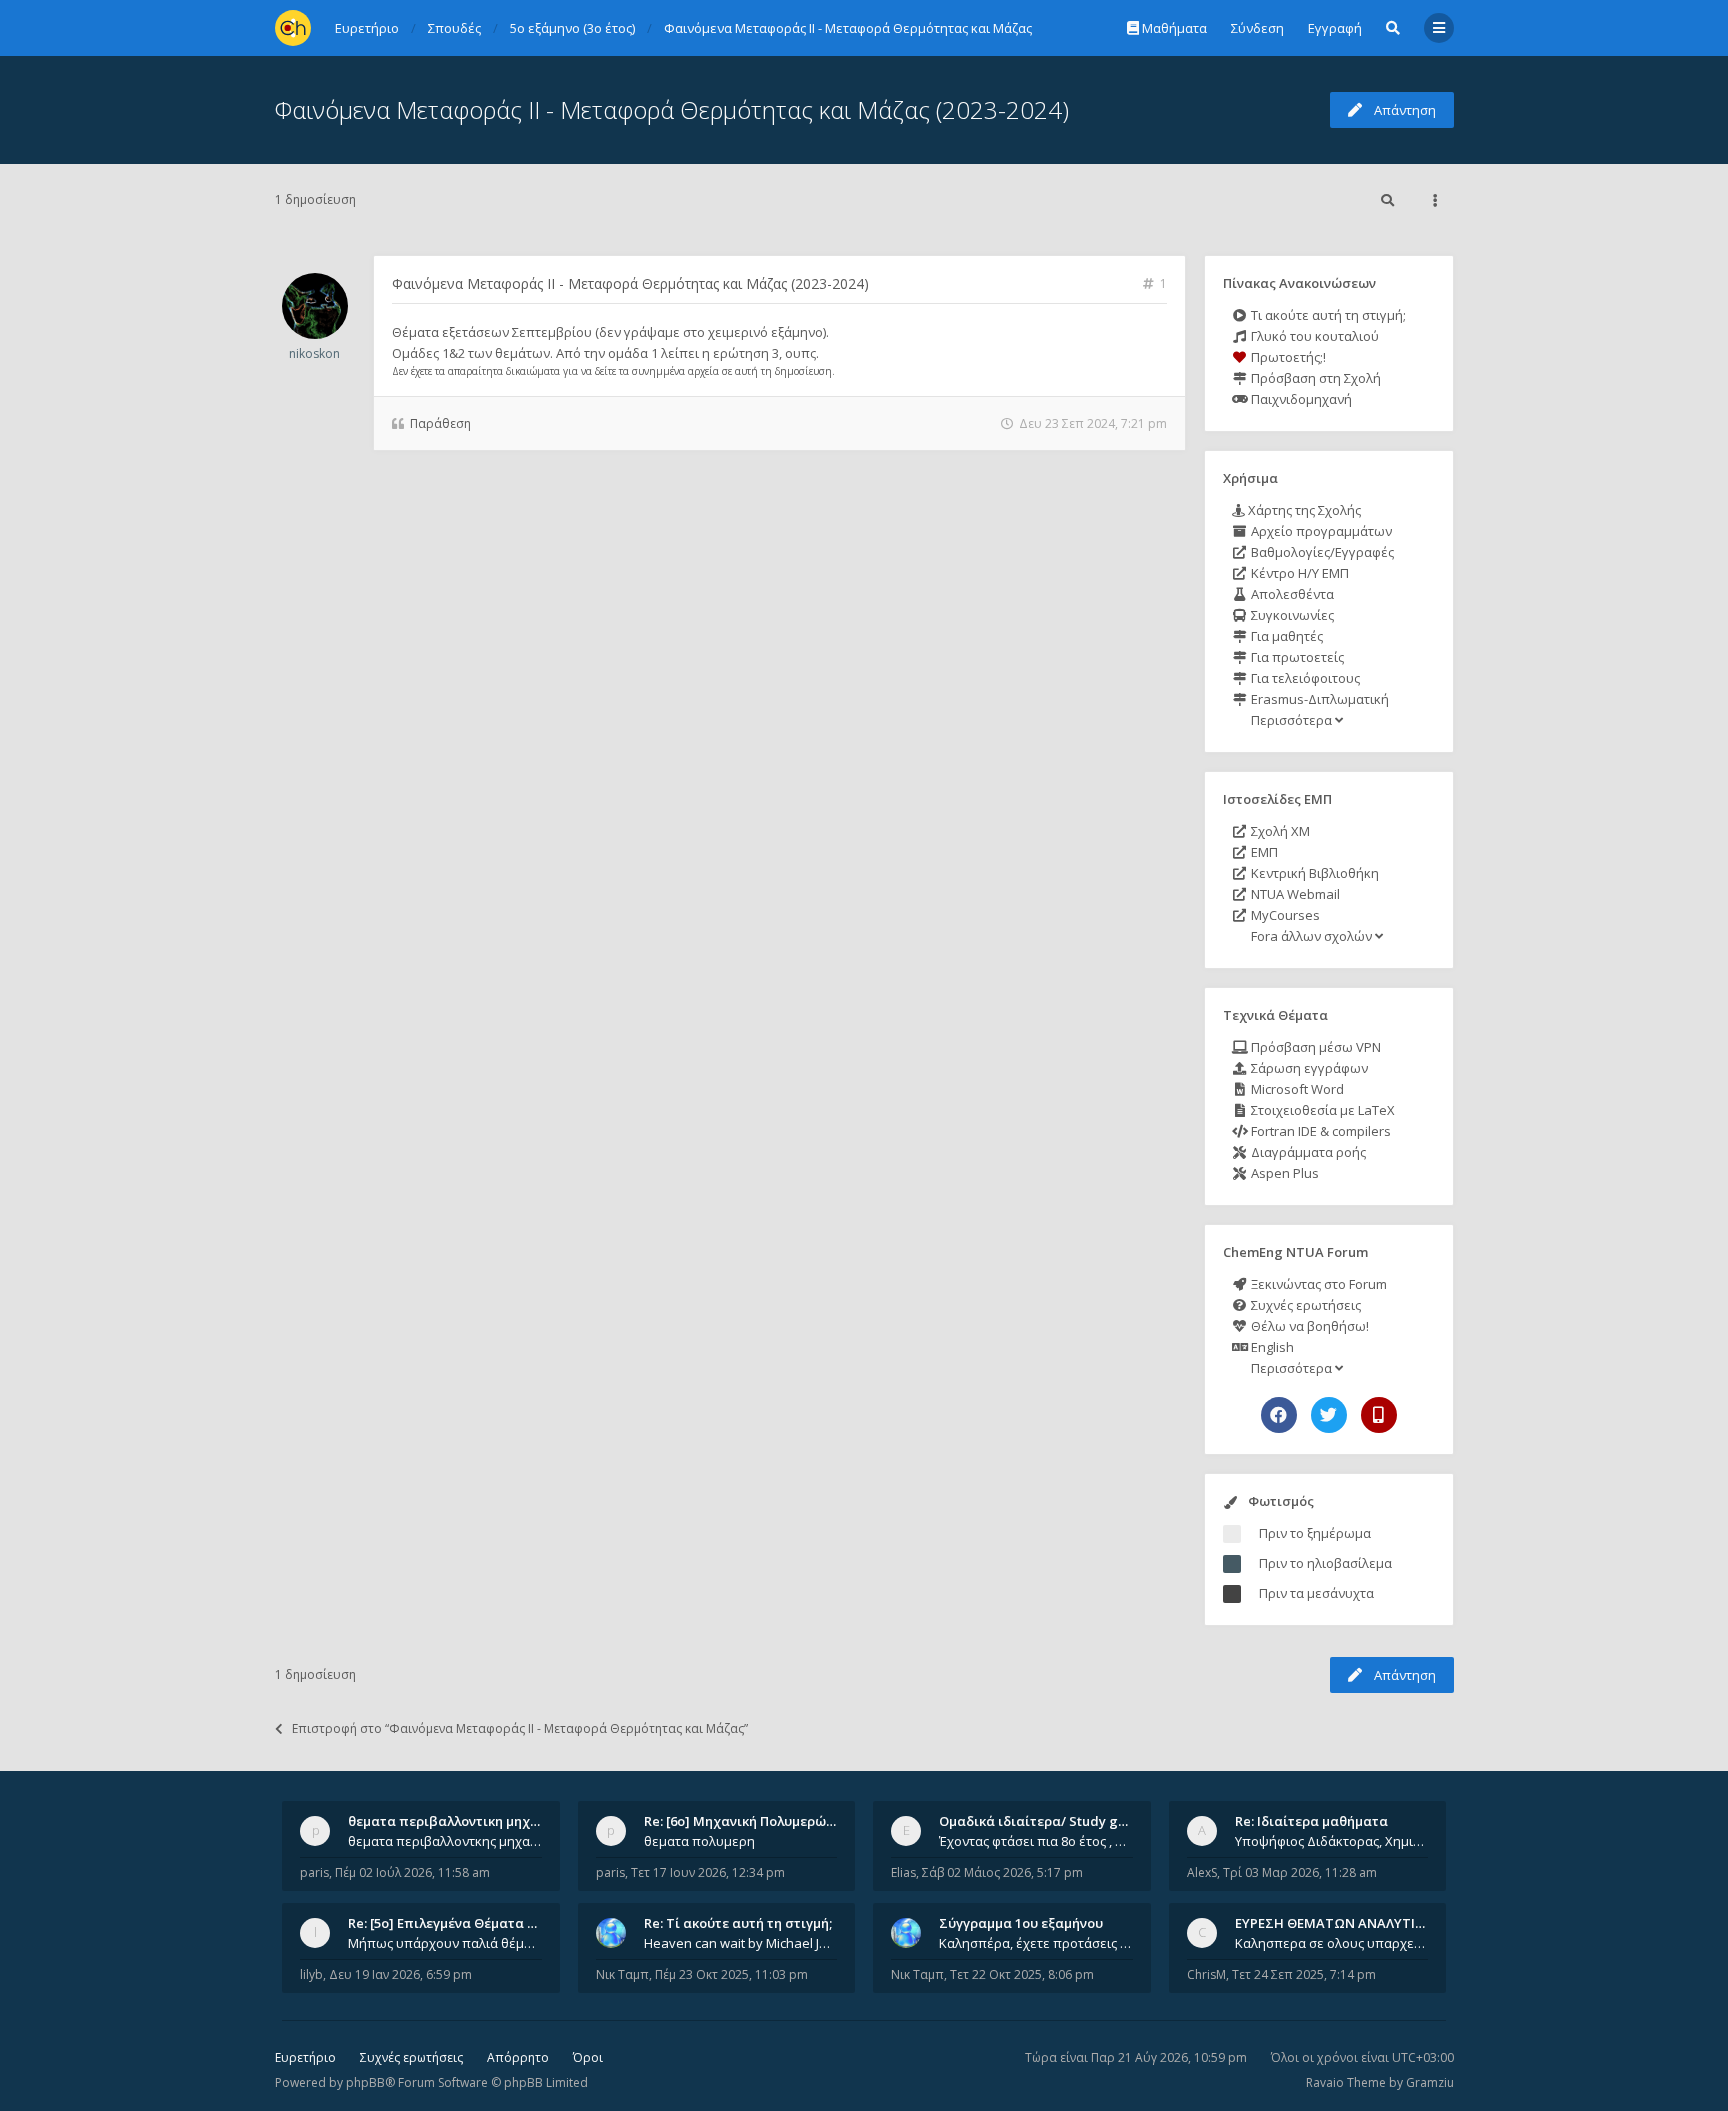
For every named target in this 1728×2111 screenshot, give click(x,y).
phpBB (365, 2082)
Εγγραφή (1335, 28)
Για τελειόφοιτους (1304, 678)
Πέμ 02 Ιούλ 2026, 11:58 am (412, 1872)
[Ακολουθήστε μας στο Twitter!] (1329, 1415)
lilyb (311, 1974)
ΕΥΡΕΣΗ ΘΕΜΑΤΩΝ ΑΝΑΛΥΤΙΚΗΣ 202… (1355, 1923)
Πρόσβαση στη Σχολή (1314, 378)
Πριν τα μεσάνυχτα (1316, 1593)
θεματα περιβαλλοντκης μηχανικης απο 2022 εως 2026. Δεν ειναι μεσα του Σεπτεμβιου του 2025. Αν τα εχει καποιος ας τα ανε (445, 1841)
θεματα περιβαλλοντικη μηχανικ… (458, 1821)
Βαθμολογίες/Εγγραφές (1321, 552)
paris (314, 1872)
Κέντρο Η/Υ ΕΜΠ (1298, 573)
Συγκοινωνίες (1291, 615)
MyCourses (1284, 915)
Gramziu (1430, 2082)
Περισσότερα (1291, 720)
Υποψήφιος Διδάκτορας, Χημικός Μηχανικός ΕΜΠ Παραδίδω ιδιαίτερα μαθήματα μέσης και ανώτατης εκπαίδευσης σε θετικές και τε (1332, 1841)
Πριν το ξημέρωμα (1315, 1533)
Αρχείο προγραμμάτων (1320, 531)
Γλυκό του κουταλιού (1313, 336)
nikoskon (314, 353)
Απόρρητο (518, 2057)
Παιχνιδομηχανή (1300, 399)
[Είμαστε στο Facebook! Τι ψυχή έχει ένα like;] (1279, 1415)
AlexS (1202, 1872)
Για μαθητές (1285, 636)
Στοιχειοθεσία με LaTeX (1321, 1110)
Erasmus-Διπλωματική (1318, 699)
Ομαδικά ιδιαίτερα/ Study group (1043, 1821)
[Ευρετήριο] (293, 28)
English (1271, 1347)
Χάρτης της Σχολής (1303, 510)
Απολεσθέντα (1291, 594)
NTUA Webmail (1294, 894)
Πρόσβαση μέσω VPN (1314, 1047)
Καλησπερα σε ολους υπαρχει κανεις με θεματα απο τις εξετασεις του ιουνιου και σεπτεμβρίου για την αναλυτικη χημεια (1332, 1943)
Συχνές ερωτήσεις (1304, 1305)
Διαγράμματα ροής (1307, 1152)
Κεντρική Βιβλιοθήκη (1313, 873)
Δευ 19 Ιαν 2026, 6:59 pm (400, 1974)
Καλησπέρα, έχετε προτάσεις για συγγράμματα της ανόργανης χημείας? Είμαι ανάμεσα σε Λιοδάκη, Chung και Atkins (1036, 1943)
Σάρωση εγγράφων (1308, 1068)
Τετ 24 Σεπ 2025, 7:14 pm (1304, 1974)
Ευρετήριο (305, 2057)
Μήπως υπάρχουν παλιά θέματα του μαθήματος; (445, 1943)
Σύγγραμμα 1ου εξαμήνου (1021, 1923)
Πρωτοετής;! (1287, 357)
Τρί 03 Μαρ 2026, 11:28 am (1300, 1872)
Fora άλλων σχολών (1311, 936)
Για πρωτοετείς (1296, 657)
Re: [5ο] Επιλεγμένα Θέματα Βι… (449, 1923)
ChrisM (1206, 1974)
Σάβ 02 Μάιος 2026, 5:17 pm (1002, 1872)
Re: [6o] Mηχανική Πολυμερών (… (747, 1821)
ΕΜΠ (1263, 852)
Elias (903, 1872)
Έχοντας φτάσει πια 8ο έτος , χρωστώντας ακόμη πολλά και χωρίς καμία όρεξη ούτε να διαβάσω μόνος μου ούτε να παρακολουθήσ (1036, 1841)
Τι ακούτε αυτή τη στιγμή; (1327, 315)
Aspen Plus (1283, 1173)
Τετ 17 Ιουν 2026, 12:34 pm (708, 1872)
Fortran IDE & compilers (1319, 1131)
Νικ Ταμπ (622, 1974)
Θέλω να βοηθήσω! (1308, 1326)
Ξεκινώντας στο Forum (1317, 1284)
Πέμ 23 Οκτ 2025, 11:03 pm (731, 1974)
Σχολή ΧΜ (1279, 831)
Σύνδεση (1257, 28)
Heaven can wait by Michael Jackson (741, 1943)
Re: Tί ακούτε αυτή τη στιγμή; (738, 1923)
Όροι (588, 2057)
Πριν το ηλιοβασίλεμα (1325, 1563)
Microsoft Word (1296, 1089)
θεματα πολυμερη (699, 1841)
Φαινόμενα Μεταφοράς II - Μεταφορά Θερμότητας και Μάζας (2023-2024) (672, 109)
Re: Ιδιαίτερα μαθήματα (1311, 1821)
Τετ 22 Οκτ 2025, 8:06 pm (1022, 1974)
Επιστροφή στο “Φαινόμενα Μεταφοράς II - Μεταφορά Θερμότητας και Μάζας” (520, 1728)
